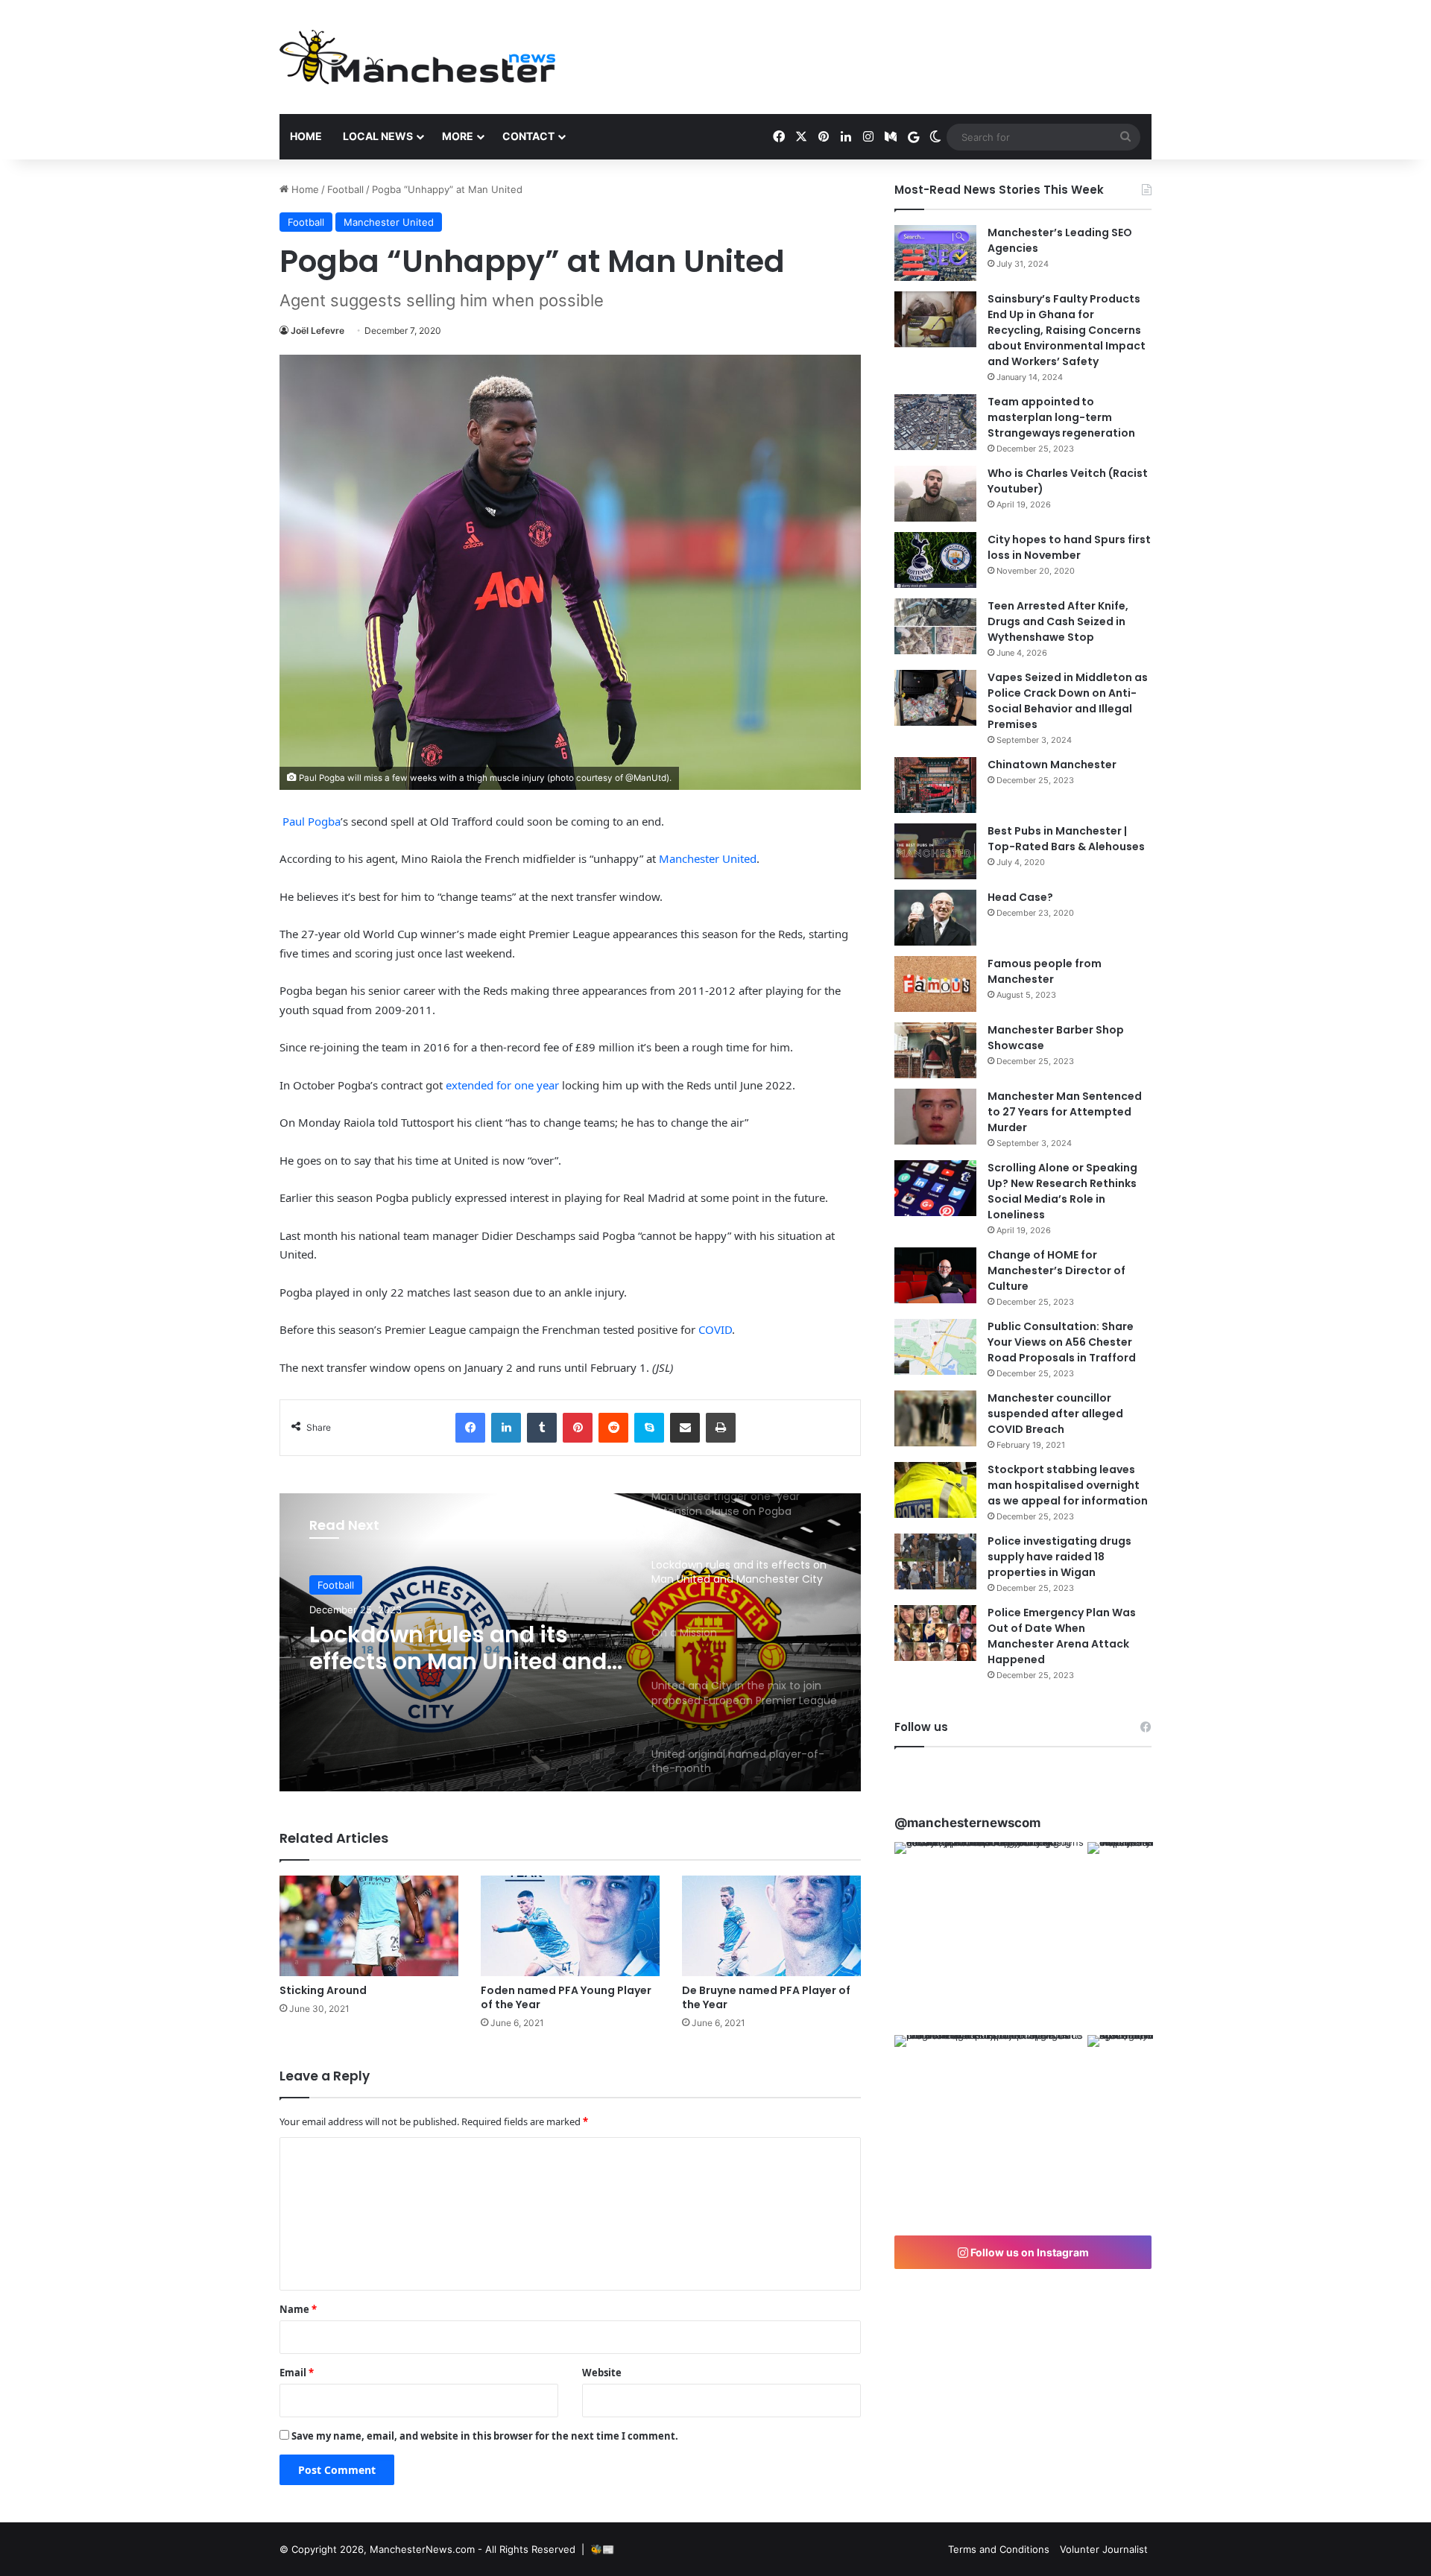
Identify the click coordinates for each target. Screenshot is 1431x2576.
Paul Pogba (312, 821)
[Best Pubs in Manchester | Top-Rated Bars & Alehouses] (935, 851)
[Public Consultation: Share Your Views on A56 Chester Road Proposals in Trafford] (935, 1347)
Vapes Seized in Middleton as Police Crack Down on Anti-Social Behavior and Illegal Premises (1068, 701)
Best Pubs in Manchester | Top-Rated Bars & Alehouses (1066, 839)
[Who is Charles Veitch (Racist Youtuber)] (935, 494)
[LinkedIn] (506, 1428)
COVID (715, 1329)
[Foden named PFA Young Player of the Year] (570, 1926)
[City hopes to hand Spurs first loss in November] (935, 560)
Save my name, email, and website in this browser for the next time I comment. (485, 2436)
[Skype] (649, 1428)
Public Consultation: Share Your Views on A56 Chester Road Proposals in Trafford (1062, 1342)
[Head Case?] (935, 918)
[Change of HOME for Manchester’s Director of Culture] (935, 1275)
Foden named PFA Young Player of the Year (566, 1997)
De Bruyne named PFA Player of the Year (766, 1997)
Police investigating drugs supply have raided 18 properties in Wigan (1059, 1557)
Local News (378, 136)
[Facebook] (470, 1428)
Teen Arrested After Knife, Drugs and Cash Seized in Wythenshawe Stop (1058, 621)
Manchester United (389, 222)
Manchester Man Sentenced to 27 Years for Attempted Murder (1065, 1112)
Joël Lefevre (318, 330)
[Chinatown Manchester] (935, 785)
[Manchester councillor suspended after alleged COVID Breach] (935, 1418)
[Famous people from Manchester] (935, 984)
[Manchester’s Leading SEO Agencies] (935, 253)
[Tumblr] (542, 1428)
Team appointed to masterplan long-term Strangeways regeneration (1061, 417)
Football (345, 189)
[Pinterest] (578, 1428)
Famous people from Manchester (1045, 971)
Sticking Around (323, 1990)
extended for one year (502, 1085)
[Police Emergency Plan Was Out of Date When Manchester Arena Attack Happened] (935, 1633)
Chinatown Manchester (1052, 765)
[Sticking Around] (369, 1926)
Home (306, 136)
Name (298, 2309)
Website (602, 2373)
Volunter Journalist (1104, 2549)
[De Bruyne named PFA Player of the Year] (771, 1926)
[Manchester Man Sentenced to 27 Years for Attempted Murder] (935, 1117)
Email (297, 2373)
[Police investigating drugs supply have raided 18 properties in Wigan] (935, 1561)
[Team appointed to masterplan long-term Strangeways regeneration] (935, 422)
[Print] (721, 1428)
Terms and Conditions (999, 2549)
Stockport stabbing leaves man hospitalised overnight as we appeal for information (1068, 1485)
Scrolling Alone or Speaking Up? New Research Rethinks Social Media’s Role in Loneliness (1062, 1191)
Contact (528, 136)
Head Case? (1020, 897)
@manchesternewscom (967, 1823)
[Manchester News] (417, 57)
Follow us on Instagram (1029, 2252)
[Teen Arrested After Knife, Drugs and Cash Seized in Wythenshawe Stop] (935, 626)
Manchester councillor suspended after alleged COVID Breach (1055, 1414)
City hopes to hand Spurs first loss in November (1069, 547)
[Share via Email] (685, 1428)
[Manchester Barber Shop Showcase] (935, 1050)
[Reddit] (613, 1428)
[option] (570, 1642)
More (458, 136)
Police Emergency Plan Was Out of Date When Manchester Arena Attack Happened (1062, 1636)
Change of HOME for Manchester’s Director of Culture (1056, 1270)
